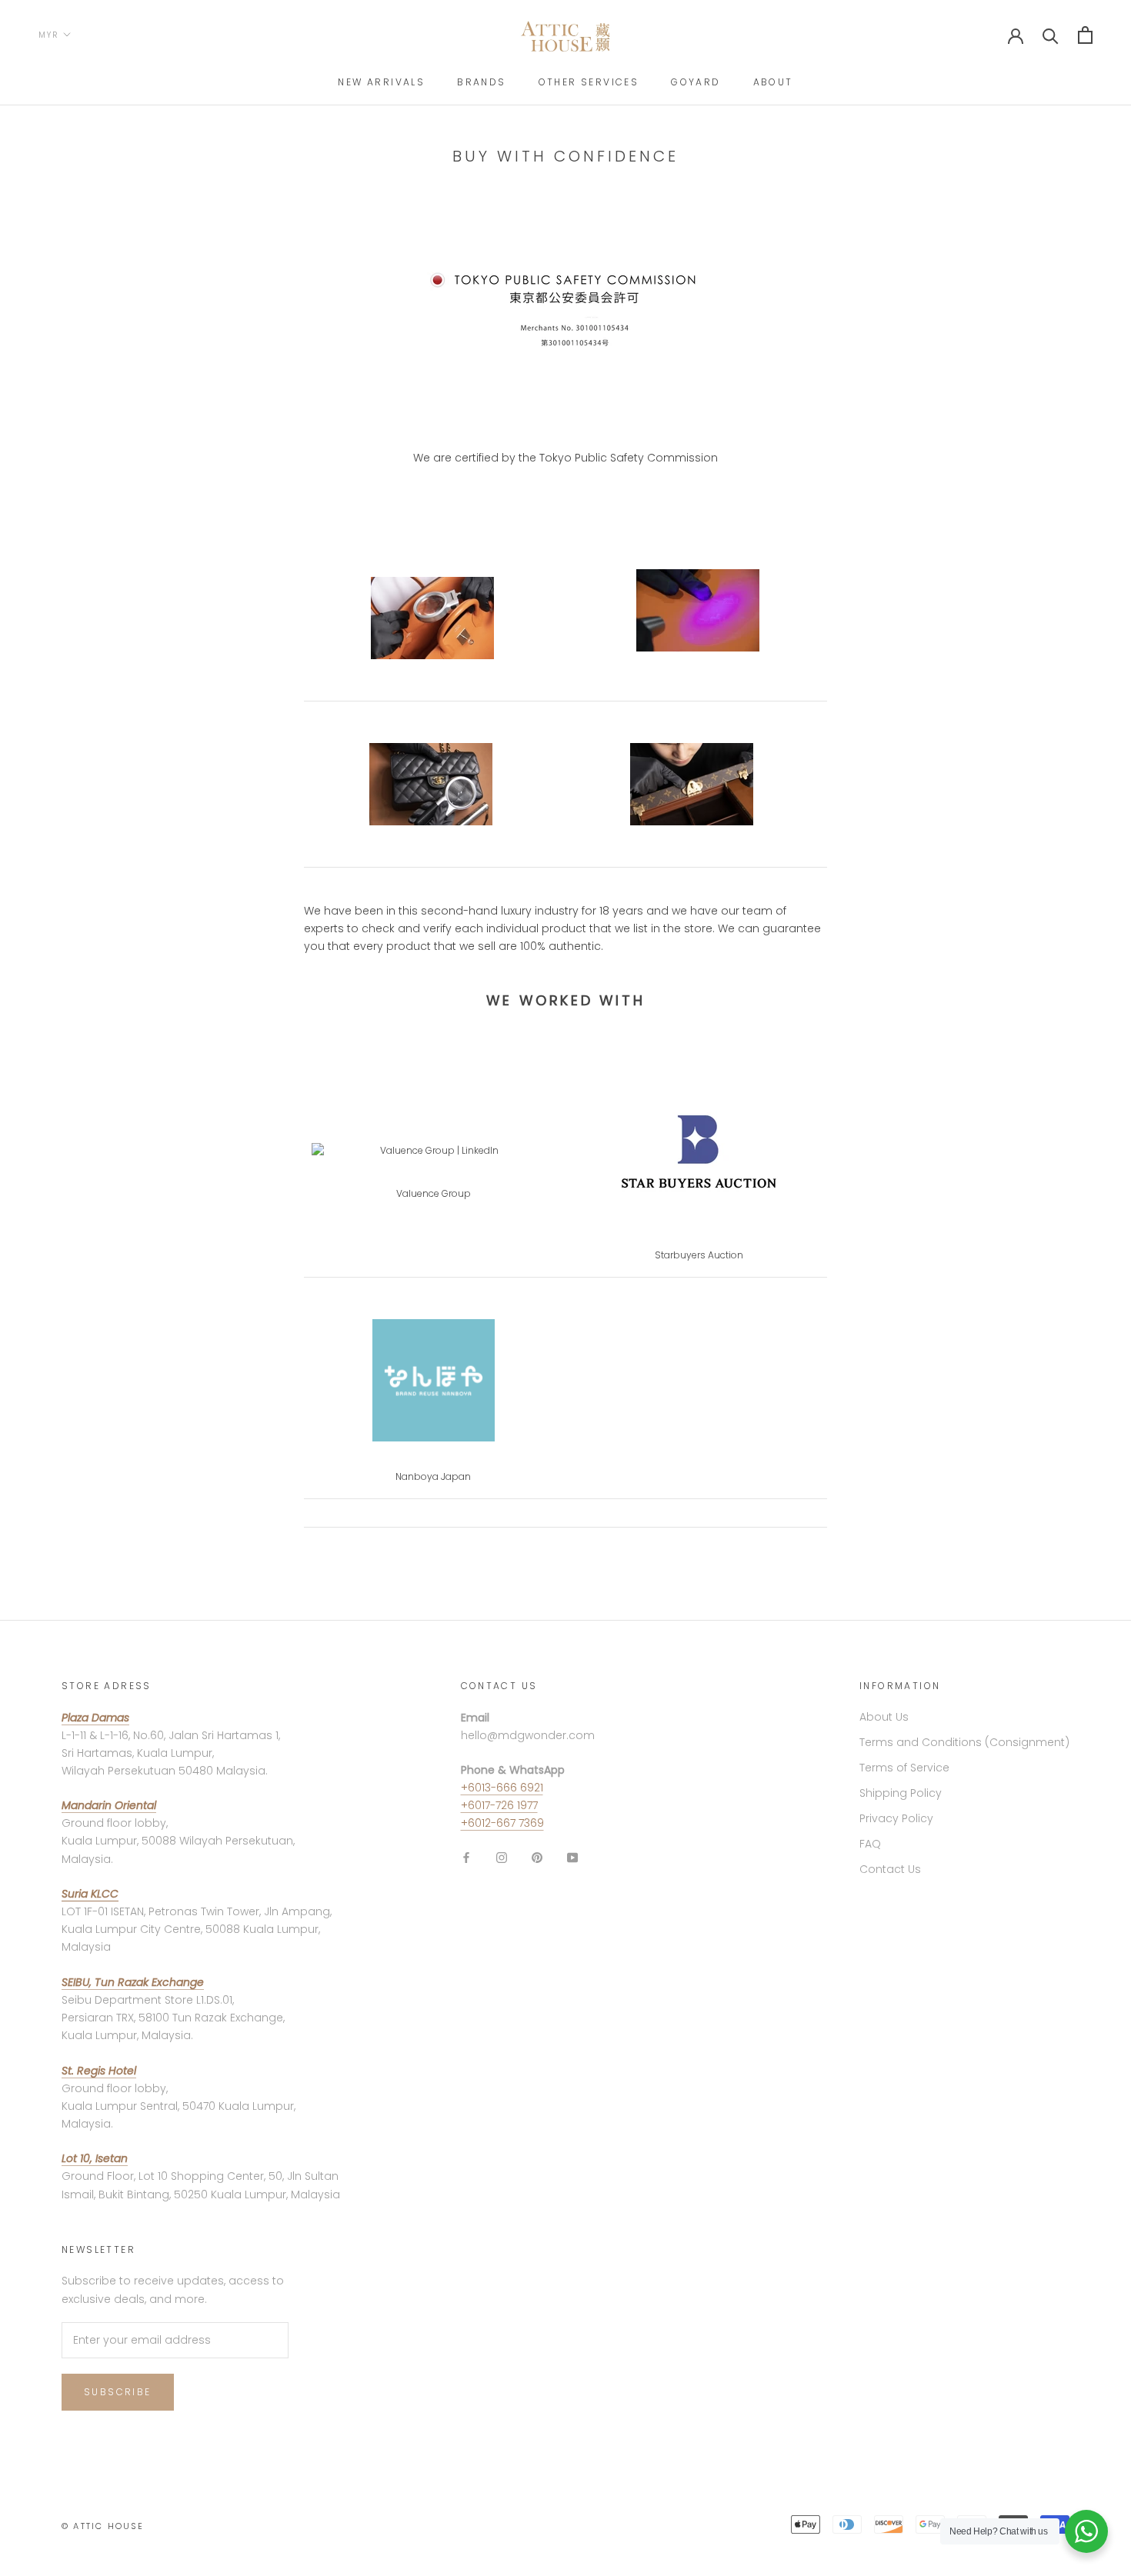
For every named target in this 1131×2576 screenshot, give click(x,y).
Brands (481, 82)
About (773, 82)
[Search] (1051, 35)
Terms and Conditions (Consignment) (964, 1742)
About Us (884, 1717)
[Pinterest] (537, 1856)
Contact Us (890, 1869)
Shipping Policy (901, 1793)
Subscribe (118, 2392)
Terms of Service (904, 1768)
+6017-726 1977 (499, 1805)
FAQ (870, 1844)
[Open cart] (1085, 35)
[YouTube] (572, 1856)
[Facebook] (466, 1856)
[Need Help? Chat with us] (1086, 2531)
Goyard (696, 82)
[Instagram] (502, 1856)
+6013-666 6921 (502, 1788)
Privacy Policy (896, 1818)
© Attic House (103, 2526)
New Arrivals (381, 82)
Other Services (589, 82)
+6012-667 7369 (502, 1823)
